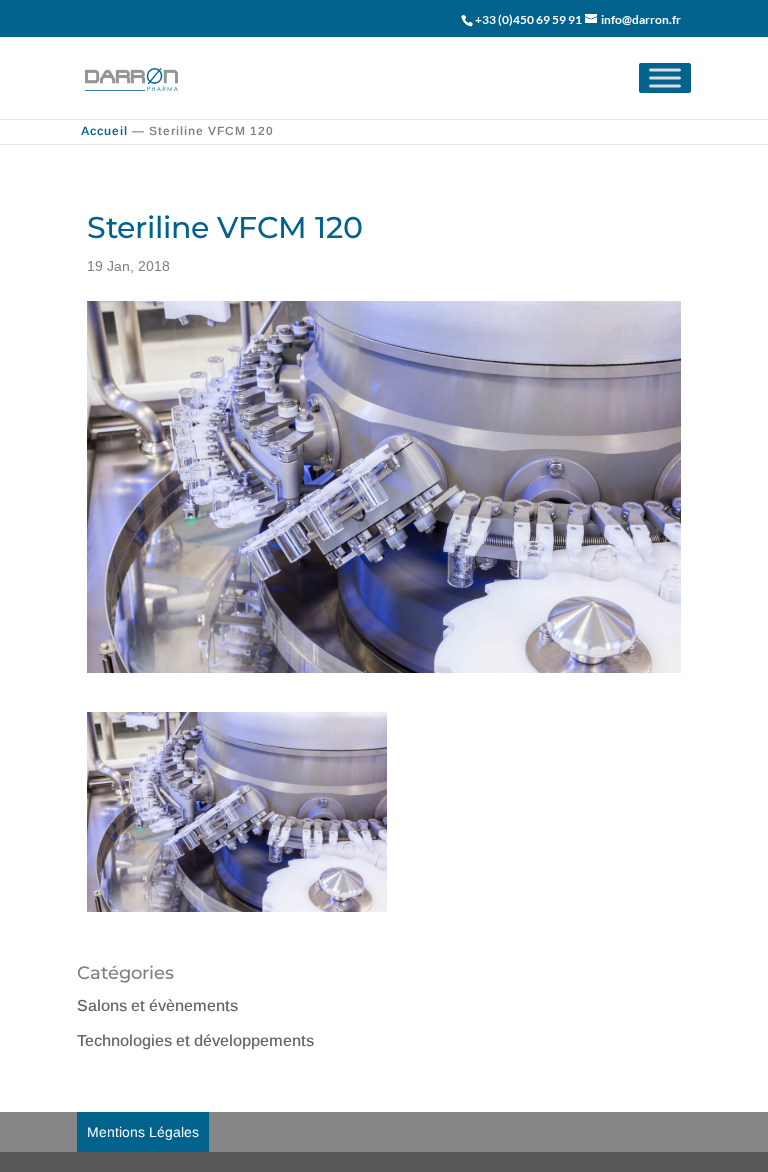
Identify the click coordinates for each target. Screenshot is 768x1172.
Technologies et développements (195, 1040)
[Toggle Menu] (665, 77)
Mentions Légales (143, 1132)
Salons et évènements (157, 1005)
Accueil (104, 131)
